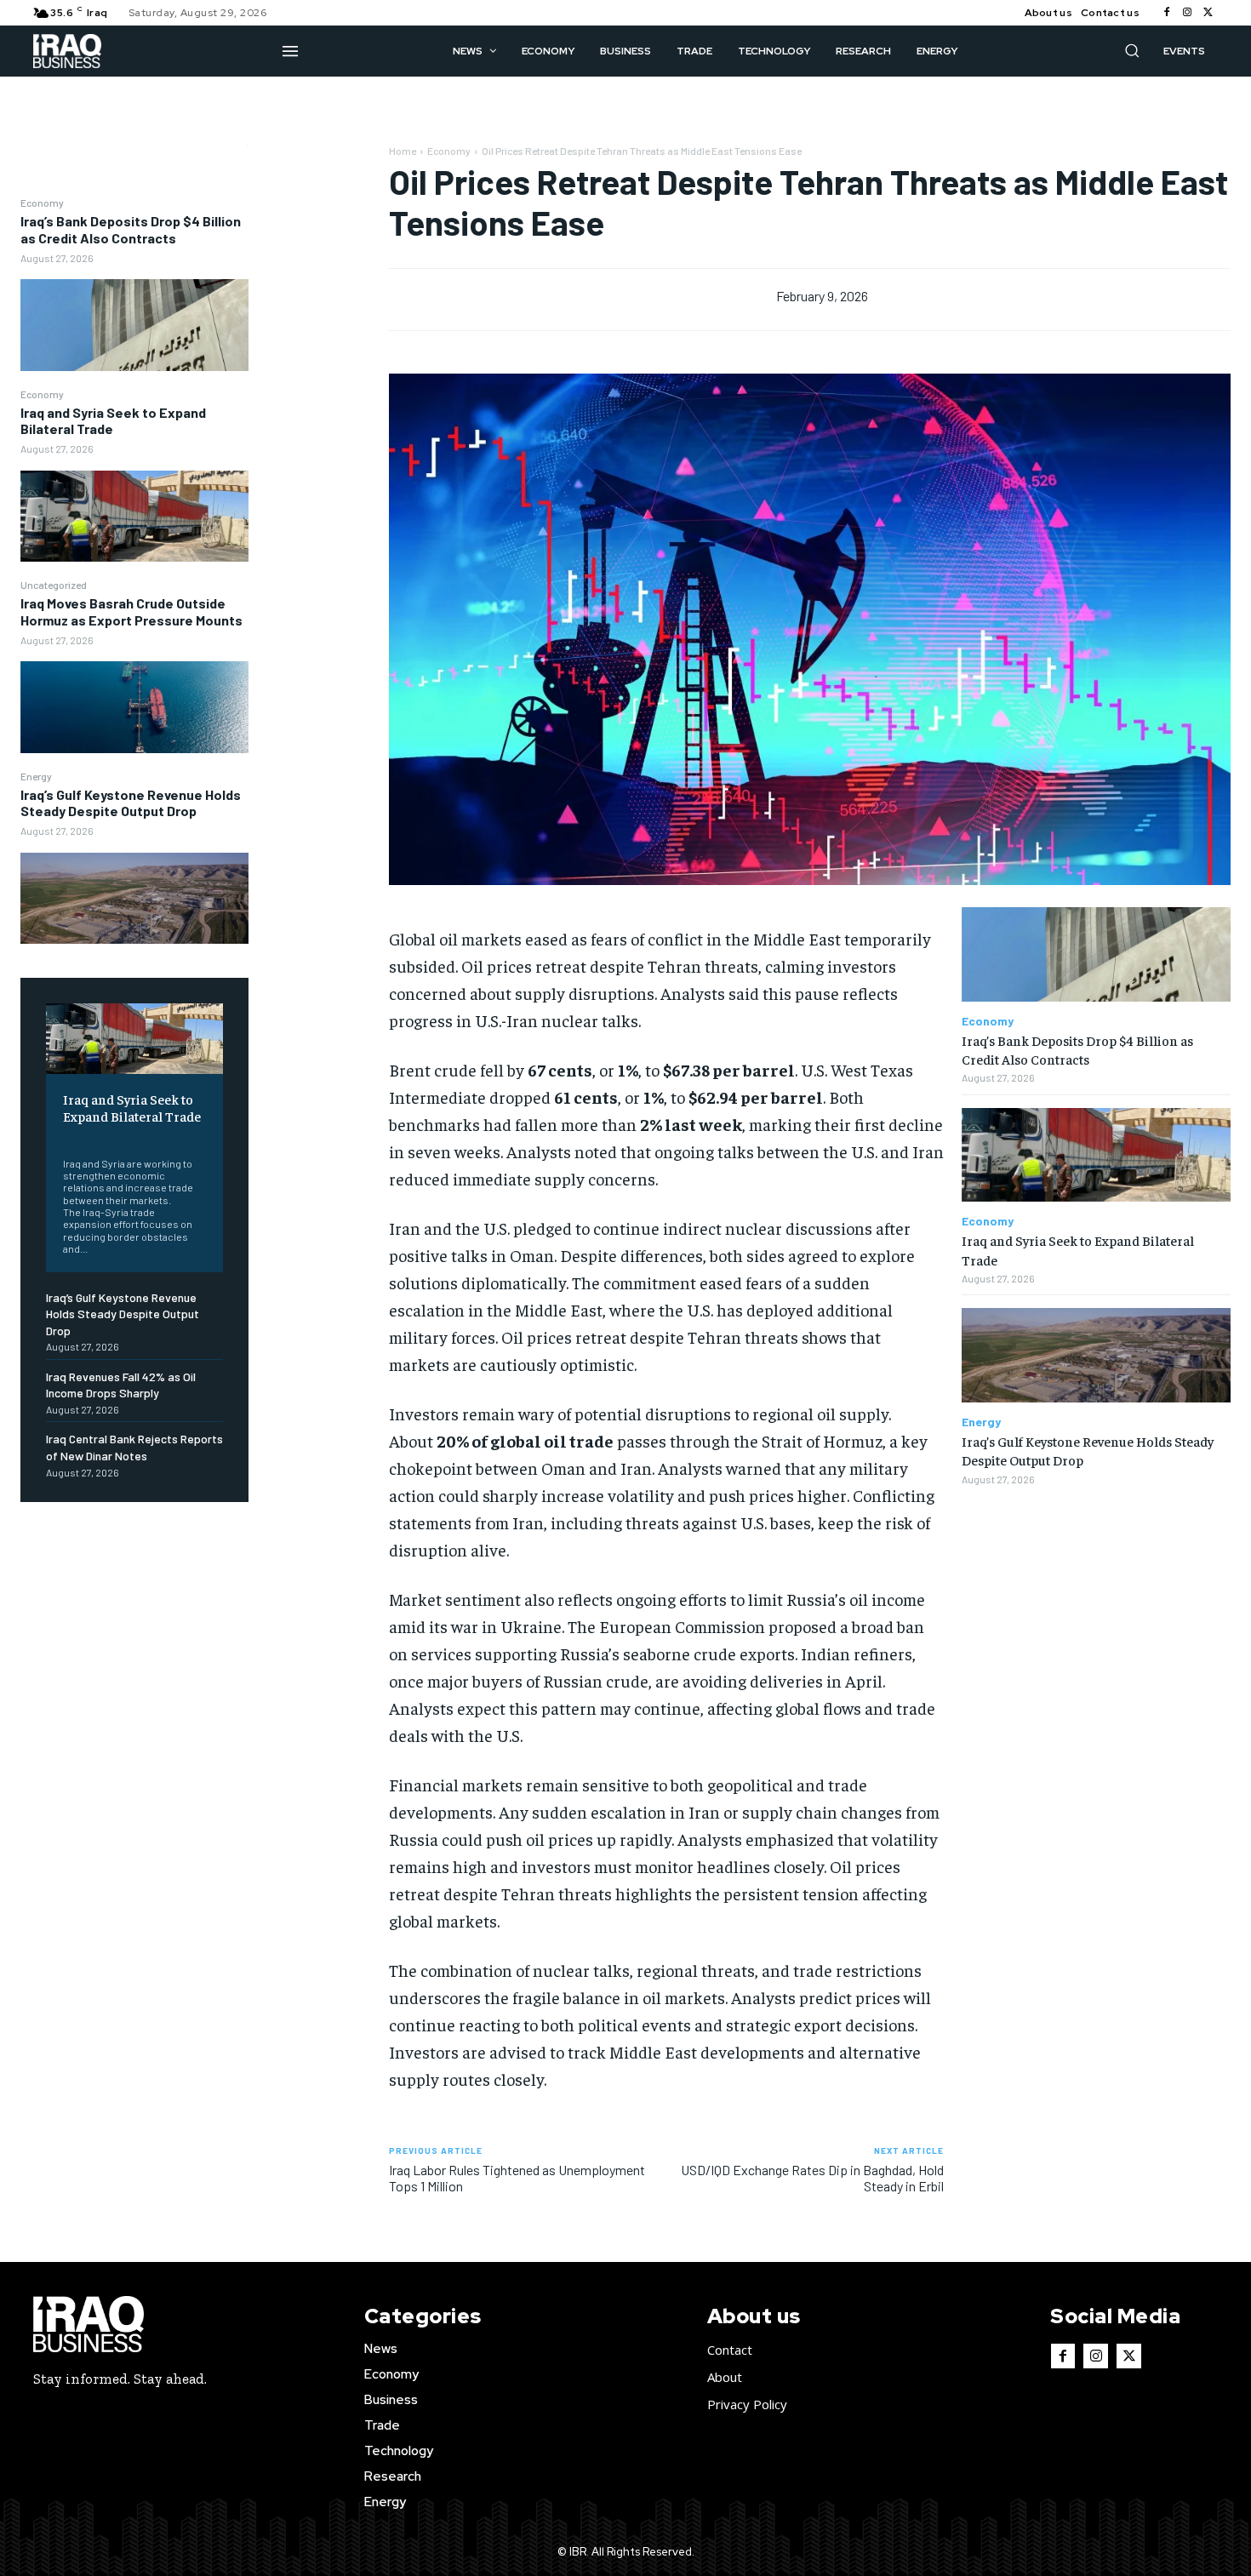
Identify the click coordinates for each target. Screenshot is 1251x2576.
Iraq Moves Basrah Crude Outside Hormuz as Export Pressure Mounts (131, 611)
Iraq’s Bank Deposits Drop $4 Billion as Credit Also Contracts (131, 229)
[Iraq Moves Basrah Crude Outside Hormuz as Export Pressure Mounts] (134, 707)
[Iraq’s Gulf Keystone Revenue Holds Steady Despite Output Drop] (134, 898)
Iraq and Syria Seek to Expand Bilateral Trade (113, 420)
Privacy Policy (747, 2404)
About (725, 2377)
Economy (42, 203)
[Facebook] (1167, 13)
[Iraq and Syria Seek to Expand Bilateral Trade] (134, 516)
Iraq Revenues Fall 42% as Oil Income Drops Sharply (121, 1385)
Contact (730, 2350)
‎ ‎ (64, 1137)
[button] (1132, 50)
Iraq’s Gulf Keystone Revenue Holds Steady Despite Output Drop (131, 803)
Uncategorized (54, 585)
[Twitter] (1208, 13)
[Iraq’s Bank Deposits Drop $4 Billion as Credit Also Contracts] (134, 325)
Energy (36, 776)
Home (403, 151)
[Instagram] (1187, 13)
